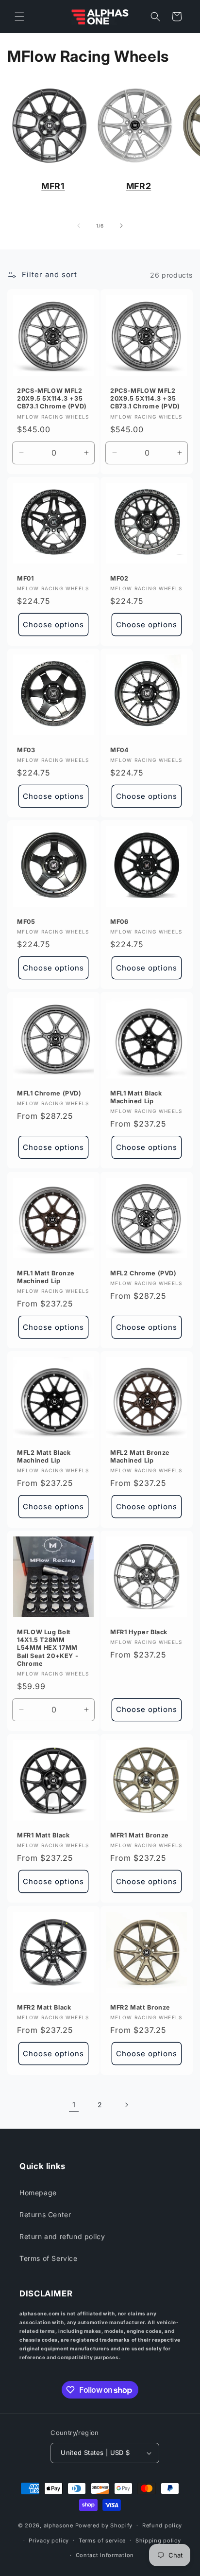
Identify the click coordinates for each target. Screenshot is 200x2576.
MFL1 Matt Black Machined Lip (136, 1097)
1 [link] (74, 2105)
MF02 (119, 578)
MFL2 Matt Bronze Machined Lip (140, 1456)
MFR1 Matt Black (43, 1835)
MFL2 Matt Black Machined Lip (44, 1456)
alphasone (58, 2525)
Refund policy (162, 2525)
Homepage (38, 2193)
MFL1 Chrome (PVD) (49, 1093)
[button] (19, 17)
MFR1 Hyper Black (139, 1632)
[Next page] (126, 2105)
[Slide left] (79, 226)
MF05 (26, 922)
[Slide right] (121, 226)
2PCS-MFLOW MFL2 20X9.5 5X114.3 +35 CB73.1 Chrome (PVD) (52, 398)
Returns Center (45, 2214)
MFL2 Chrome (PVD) (143, 1273)
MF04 (120, 750)
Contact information (105, 2555)
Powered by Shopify (104, 2525)
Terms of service (102, 2541)
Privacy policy (49, 2541)
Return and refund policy (62, 2236)
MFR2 (139, 186)
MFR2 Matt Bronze (140, 2007)
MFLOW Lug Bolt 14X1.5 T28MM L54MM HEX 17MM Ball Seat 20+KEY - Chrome (48, 1648)
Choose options (53, 624)
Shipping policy (158, 2541)
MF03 (26, 750)
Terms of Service (49, 2258)
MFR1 (53, 186)
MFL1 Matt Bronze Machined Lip (46, 1277)
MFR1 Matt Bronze (140, 1835)
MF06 (119, 922)
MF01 (25, 578)
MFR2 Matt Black (44, 2007)
